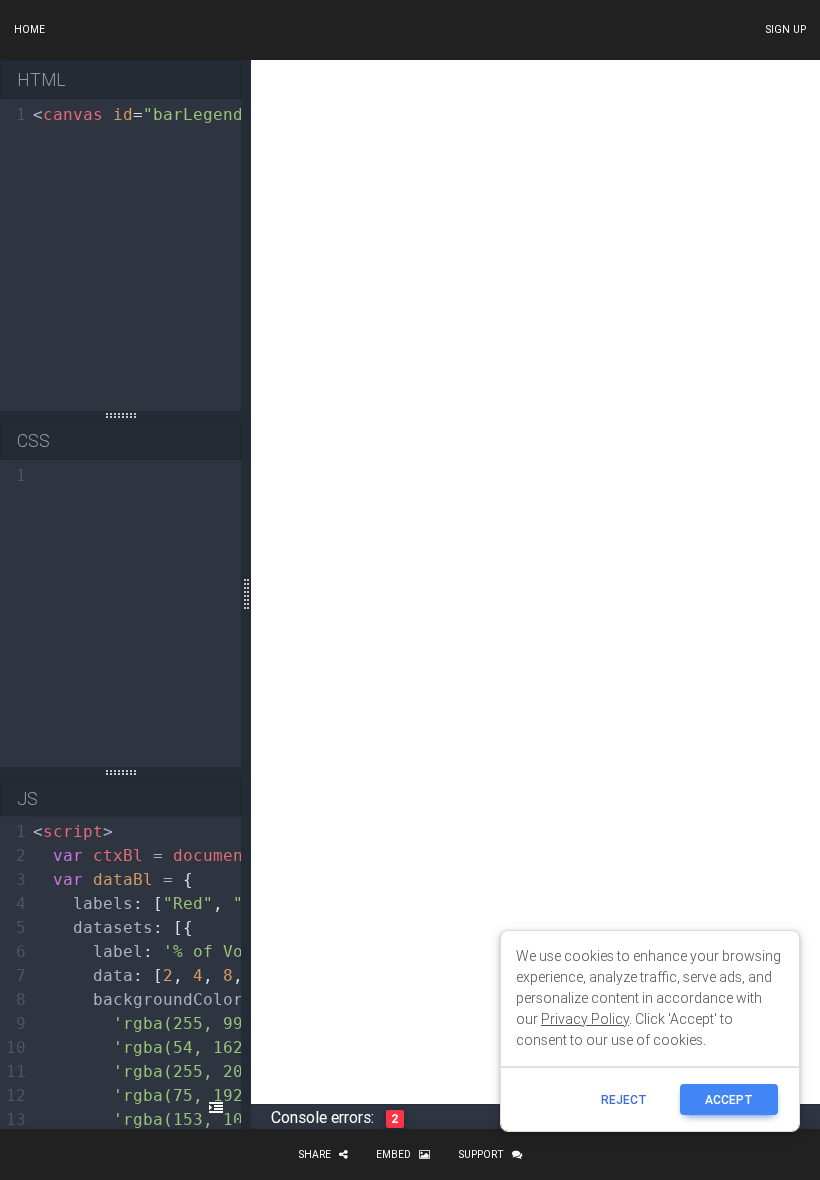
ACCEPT (729, 1099)
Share (314, 1154)
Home (29, 29)
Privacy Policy (585, 1019)
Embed (393, 1154)
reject (624, 1099)
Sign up (785, 29)
